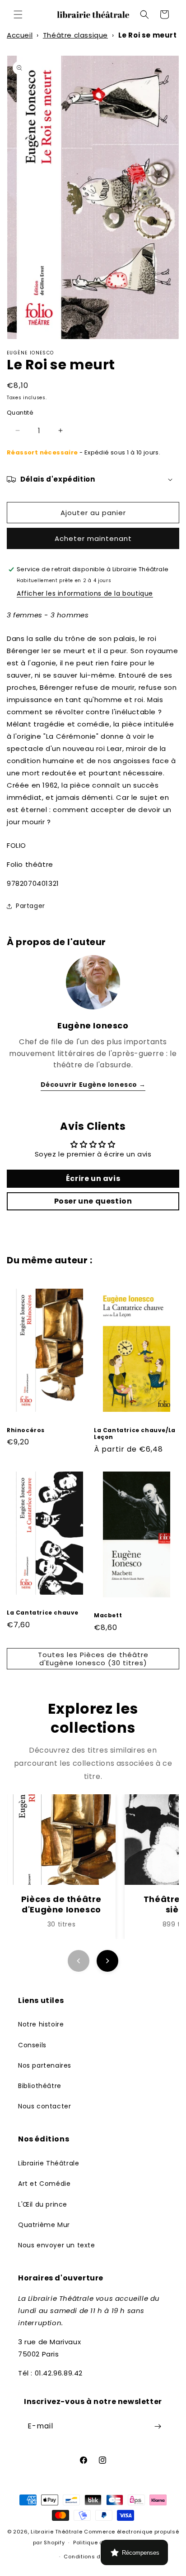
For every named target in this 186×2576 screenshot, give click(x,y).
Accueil (20, 35)
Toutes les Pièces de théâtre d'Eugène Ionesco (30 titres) (93, 1659)
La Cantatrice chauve (43, 1613)
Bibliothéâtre (40, 2086)
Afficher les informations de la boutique (85, 593)
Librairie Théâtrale (49, 2163)
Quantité (20, 413)
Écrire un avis (93, 1178)
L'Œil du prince (43, 2204)
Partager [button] (30, 906)
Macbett (108, 1615)
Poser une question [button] (93, 1201)
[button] (18, 14)
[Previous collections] (79, 1961)
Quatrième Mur (44, 2225)
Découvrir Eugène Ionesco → (93, 1085)
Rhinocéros (26, 1430)
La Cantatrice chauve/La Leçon (135, 1434)
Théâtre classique (75, 35)
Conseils (32, 2045)
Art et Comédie (44, 2184)
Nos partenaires (45, 2065)
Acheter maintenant (93, 538)
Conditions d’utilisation (97, 2557)
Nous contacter (44, 2106)
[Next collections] (107, 1961)
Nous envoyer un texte (57, 2245)
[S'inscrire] (158, 2426)
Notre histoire (41, 2024)
